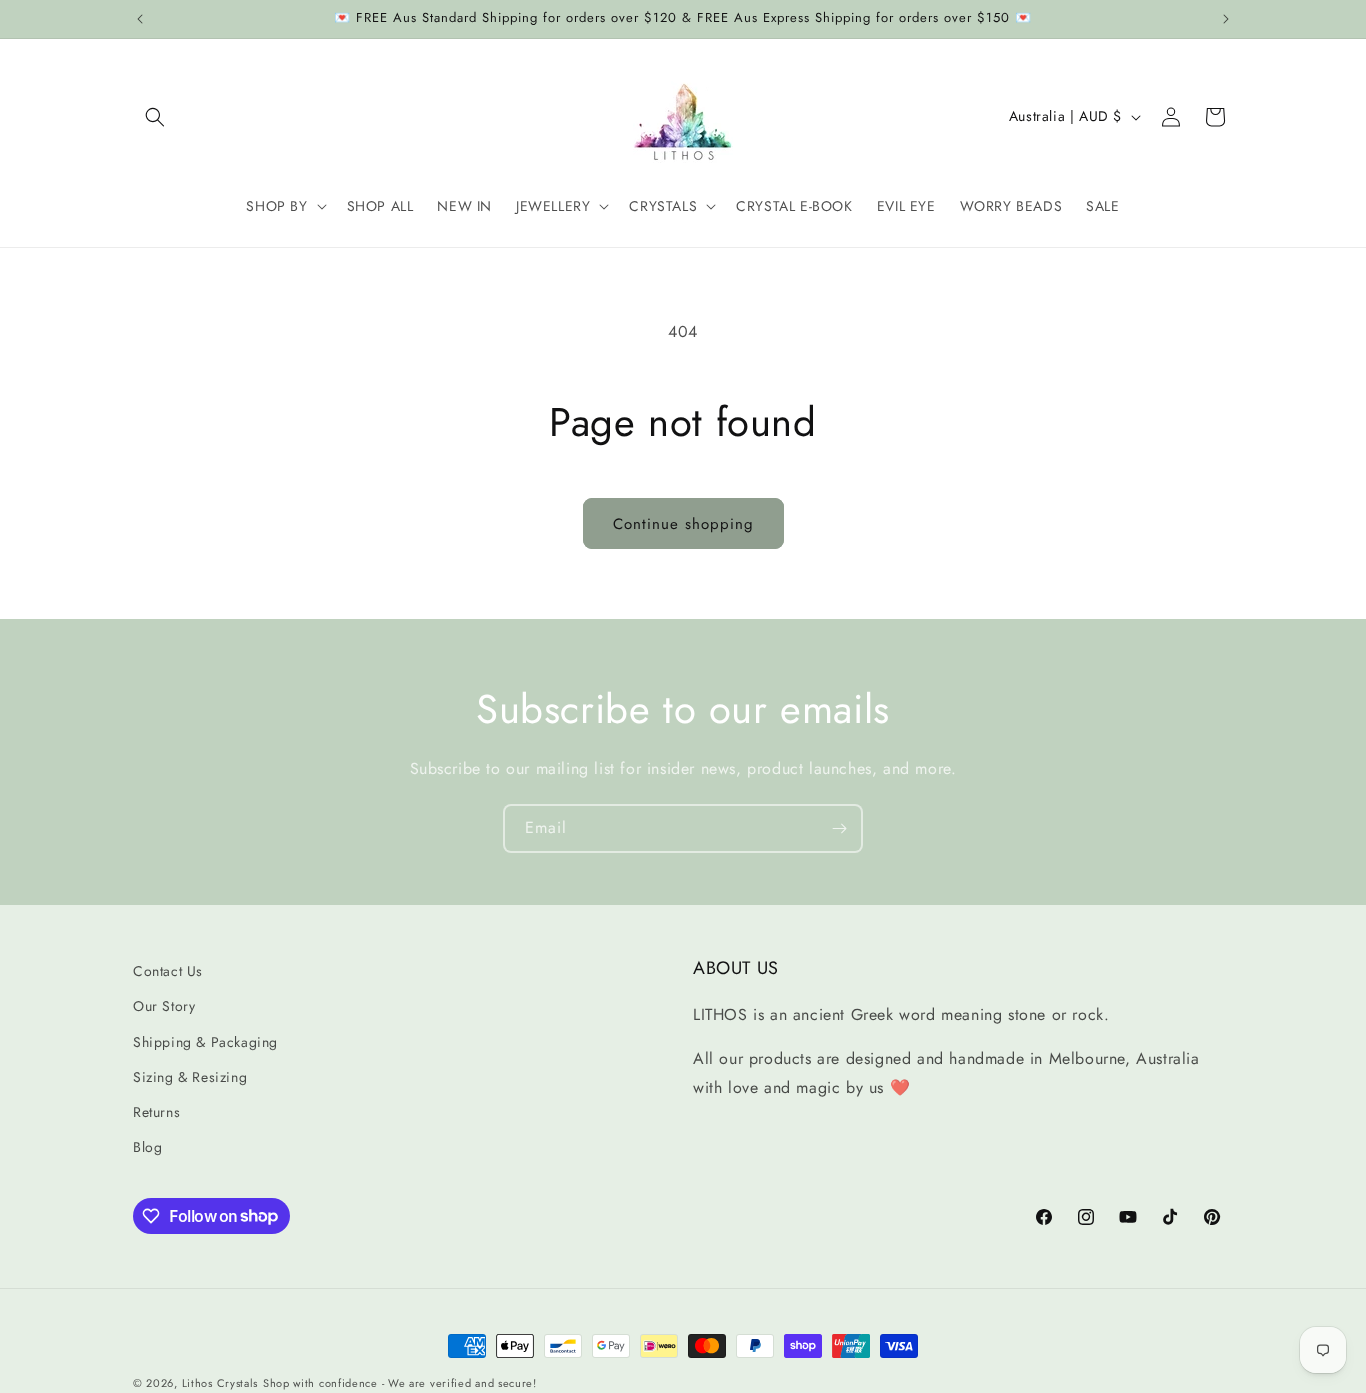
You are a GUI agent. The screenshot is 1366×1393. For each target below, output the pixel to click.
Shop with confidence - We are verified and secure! (400, 1383)
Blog (147, 1147)
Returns (156, 1112)
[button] (155, 117)
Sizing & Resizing (190, 1077)
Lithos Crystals (220, 1383)
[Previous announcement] (140, 19)
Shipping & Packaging (205, 1042)
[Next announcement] (1226, 19)
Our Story (164, 1007)
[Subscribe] (839, 828)
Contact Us (168, 971)
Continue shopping (683, 524)
